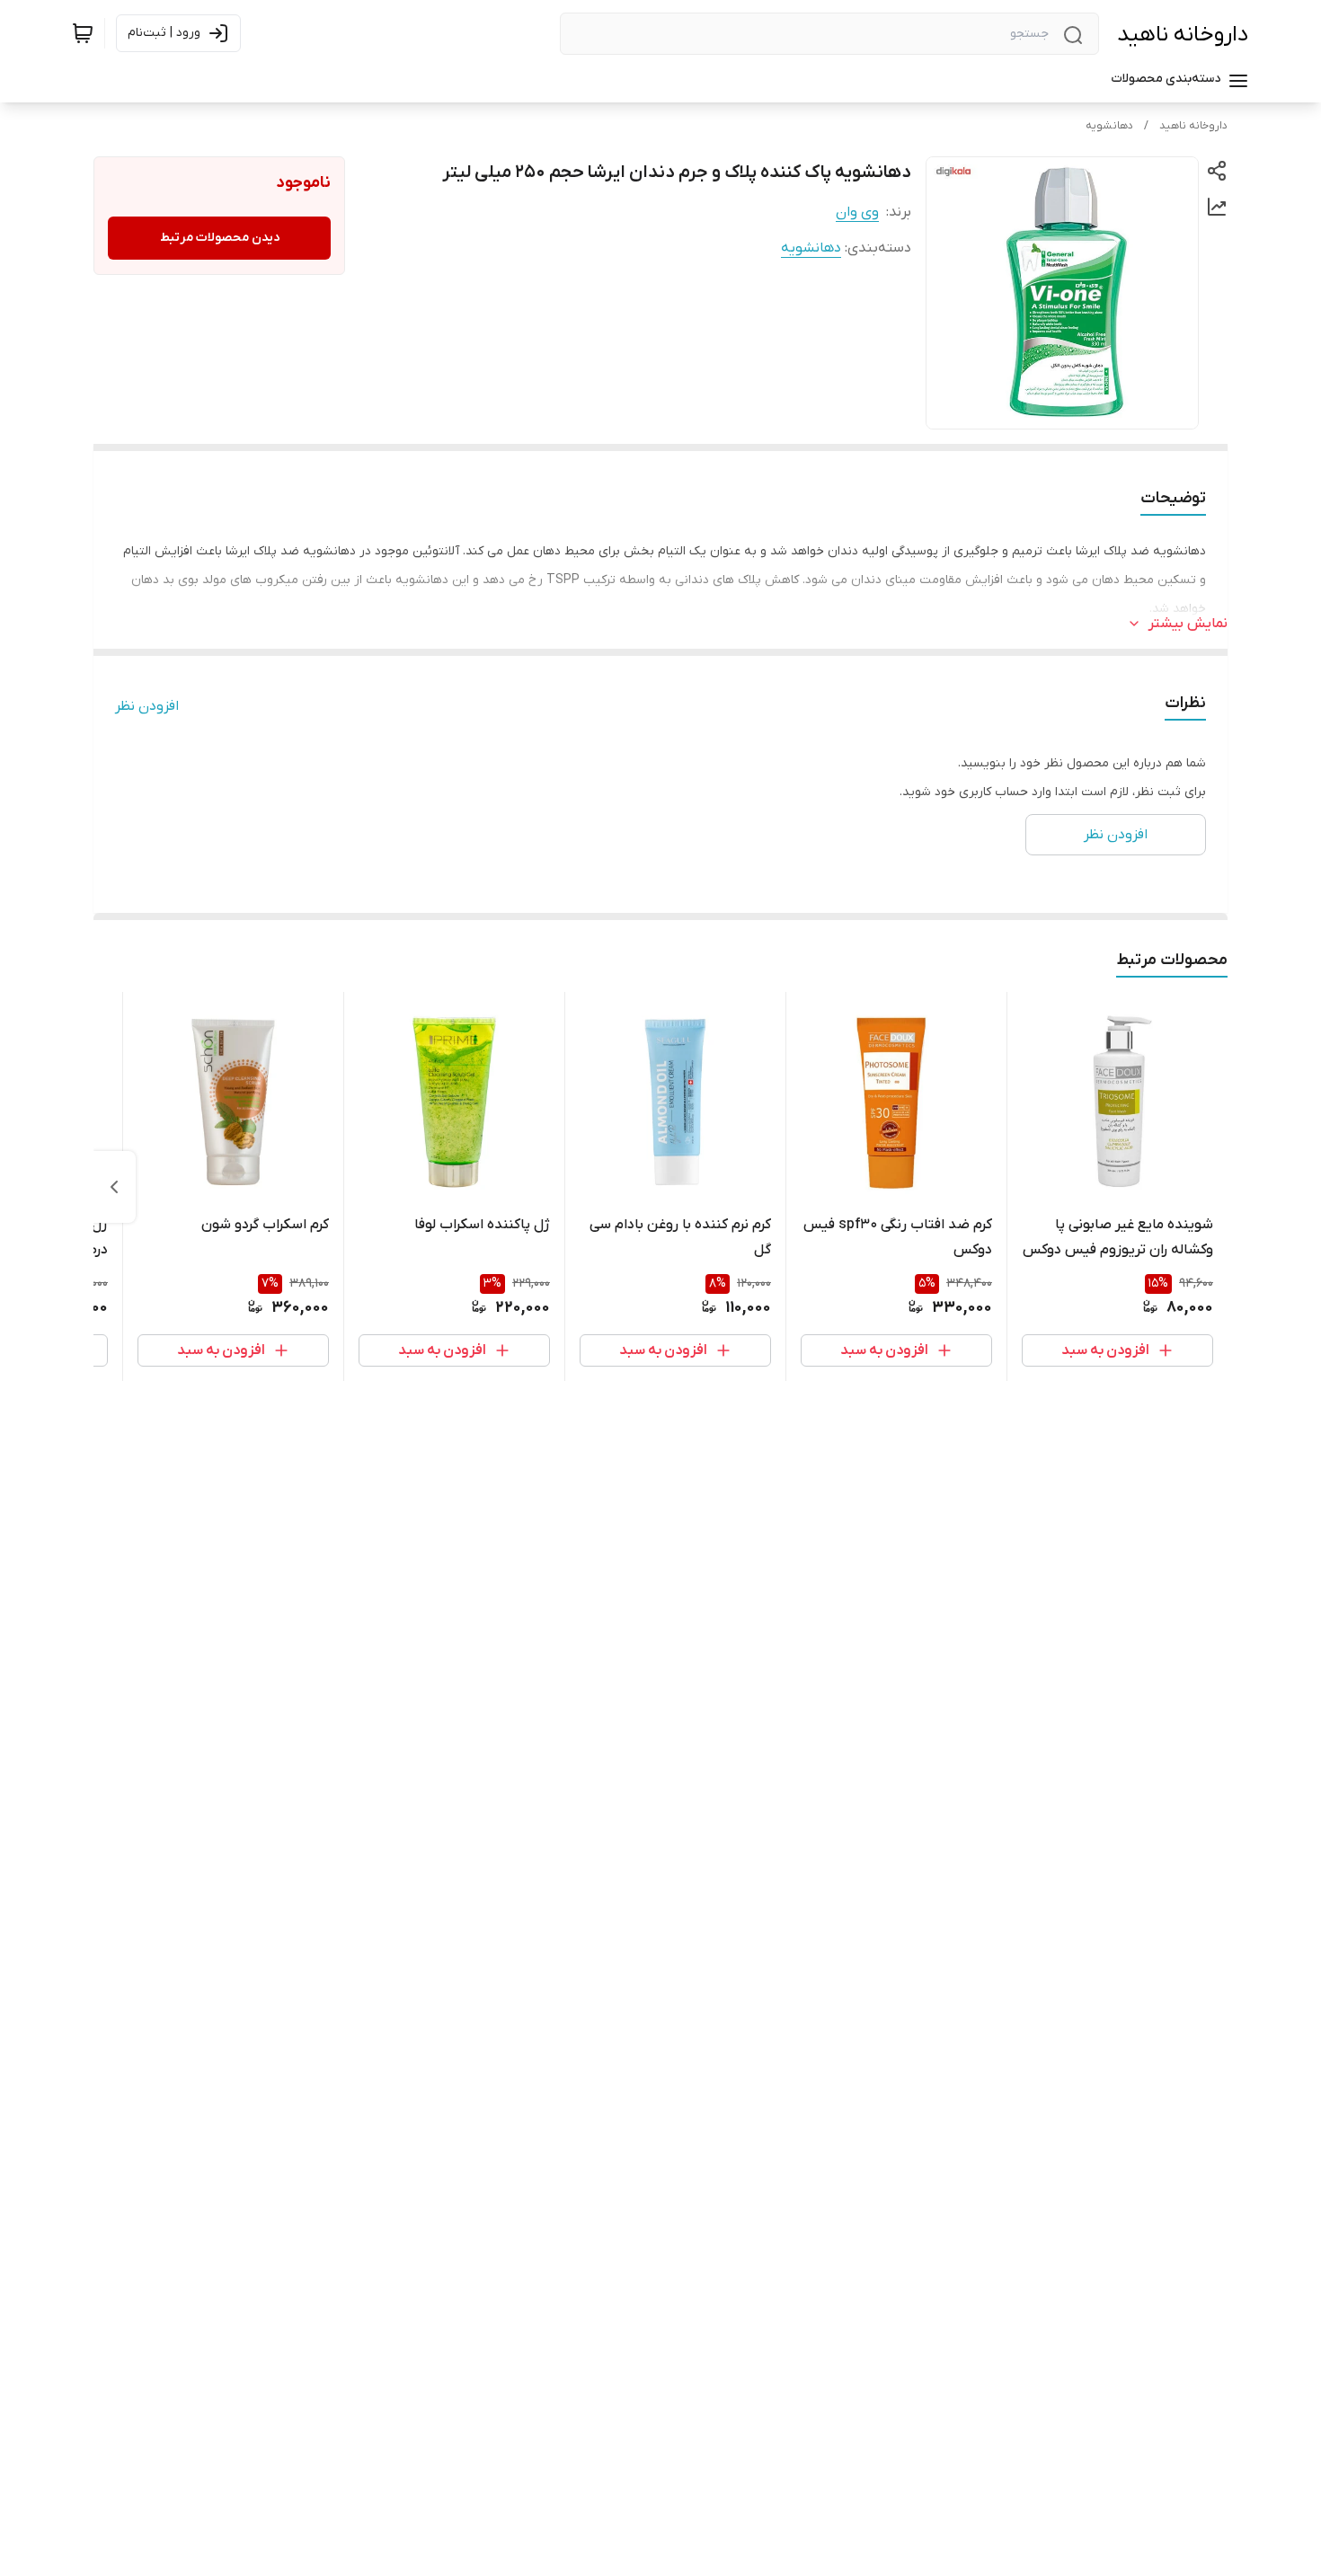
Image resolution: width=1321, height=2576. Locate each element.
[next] (114, 1187)
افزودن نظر (147, 706)
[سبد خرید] (83, 33)
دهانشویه (1109, 126)
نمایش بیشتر (1188, 624)
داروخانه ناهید (1183, 35)
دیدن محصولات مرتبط (220, 238)
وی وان (857, 212)
